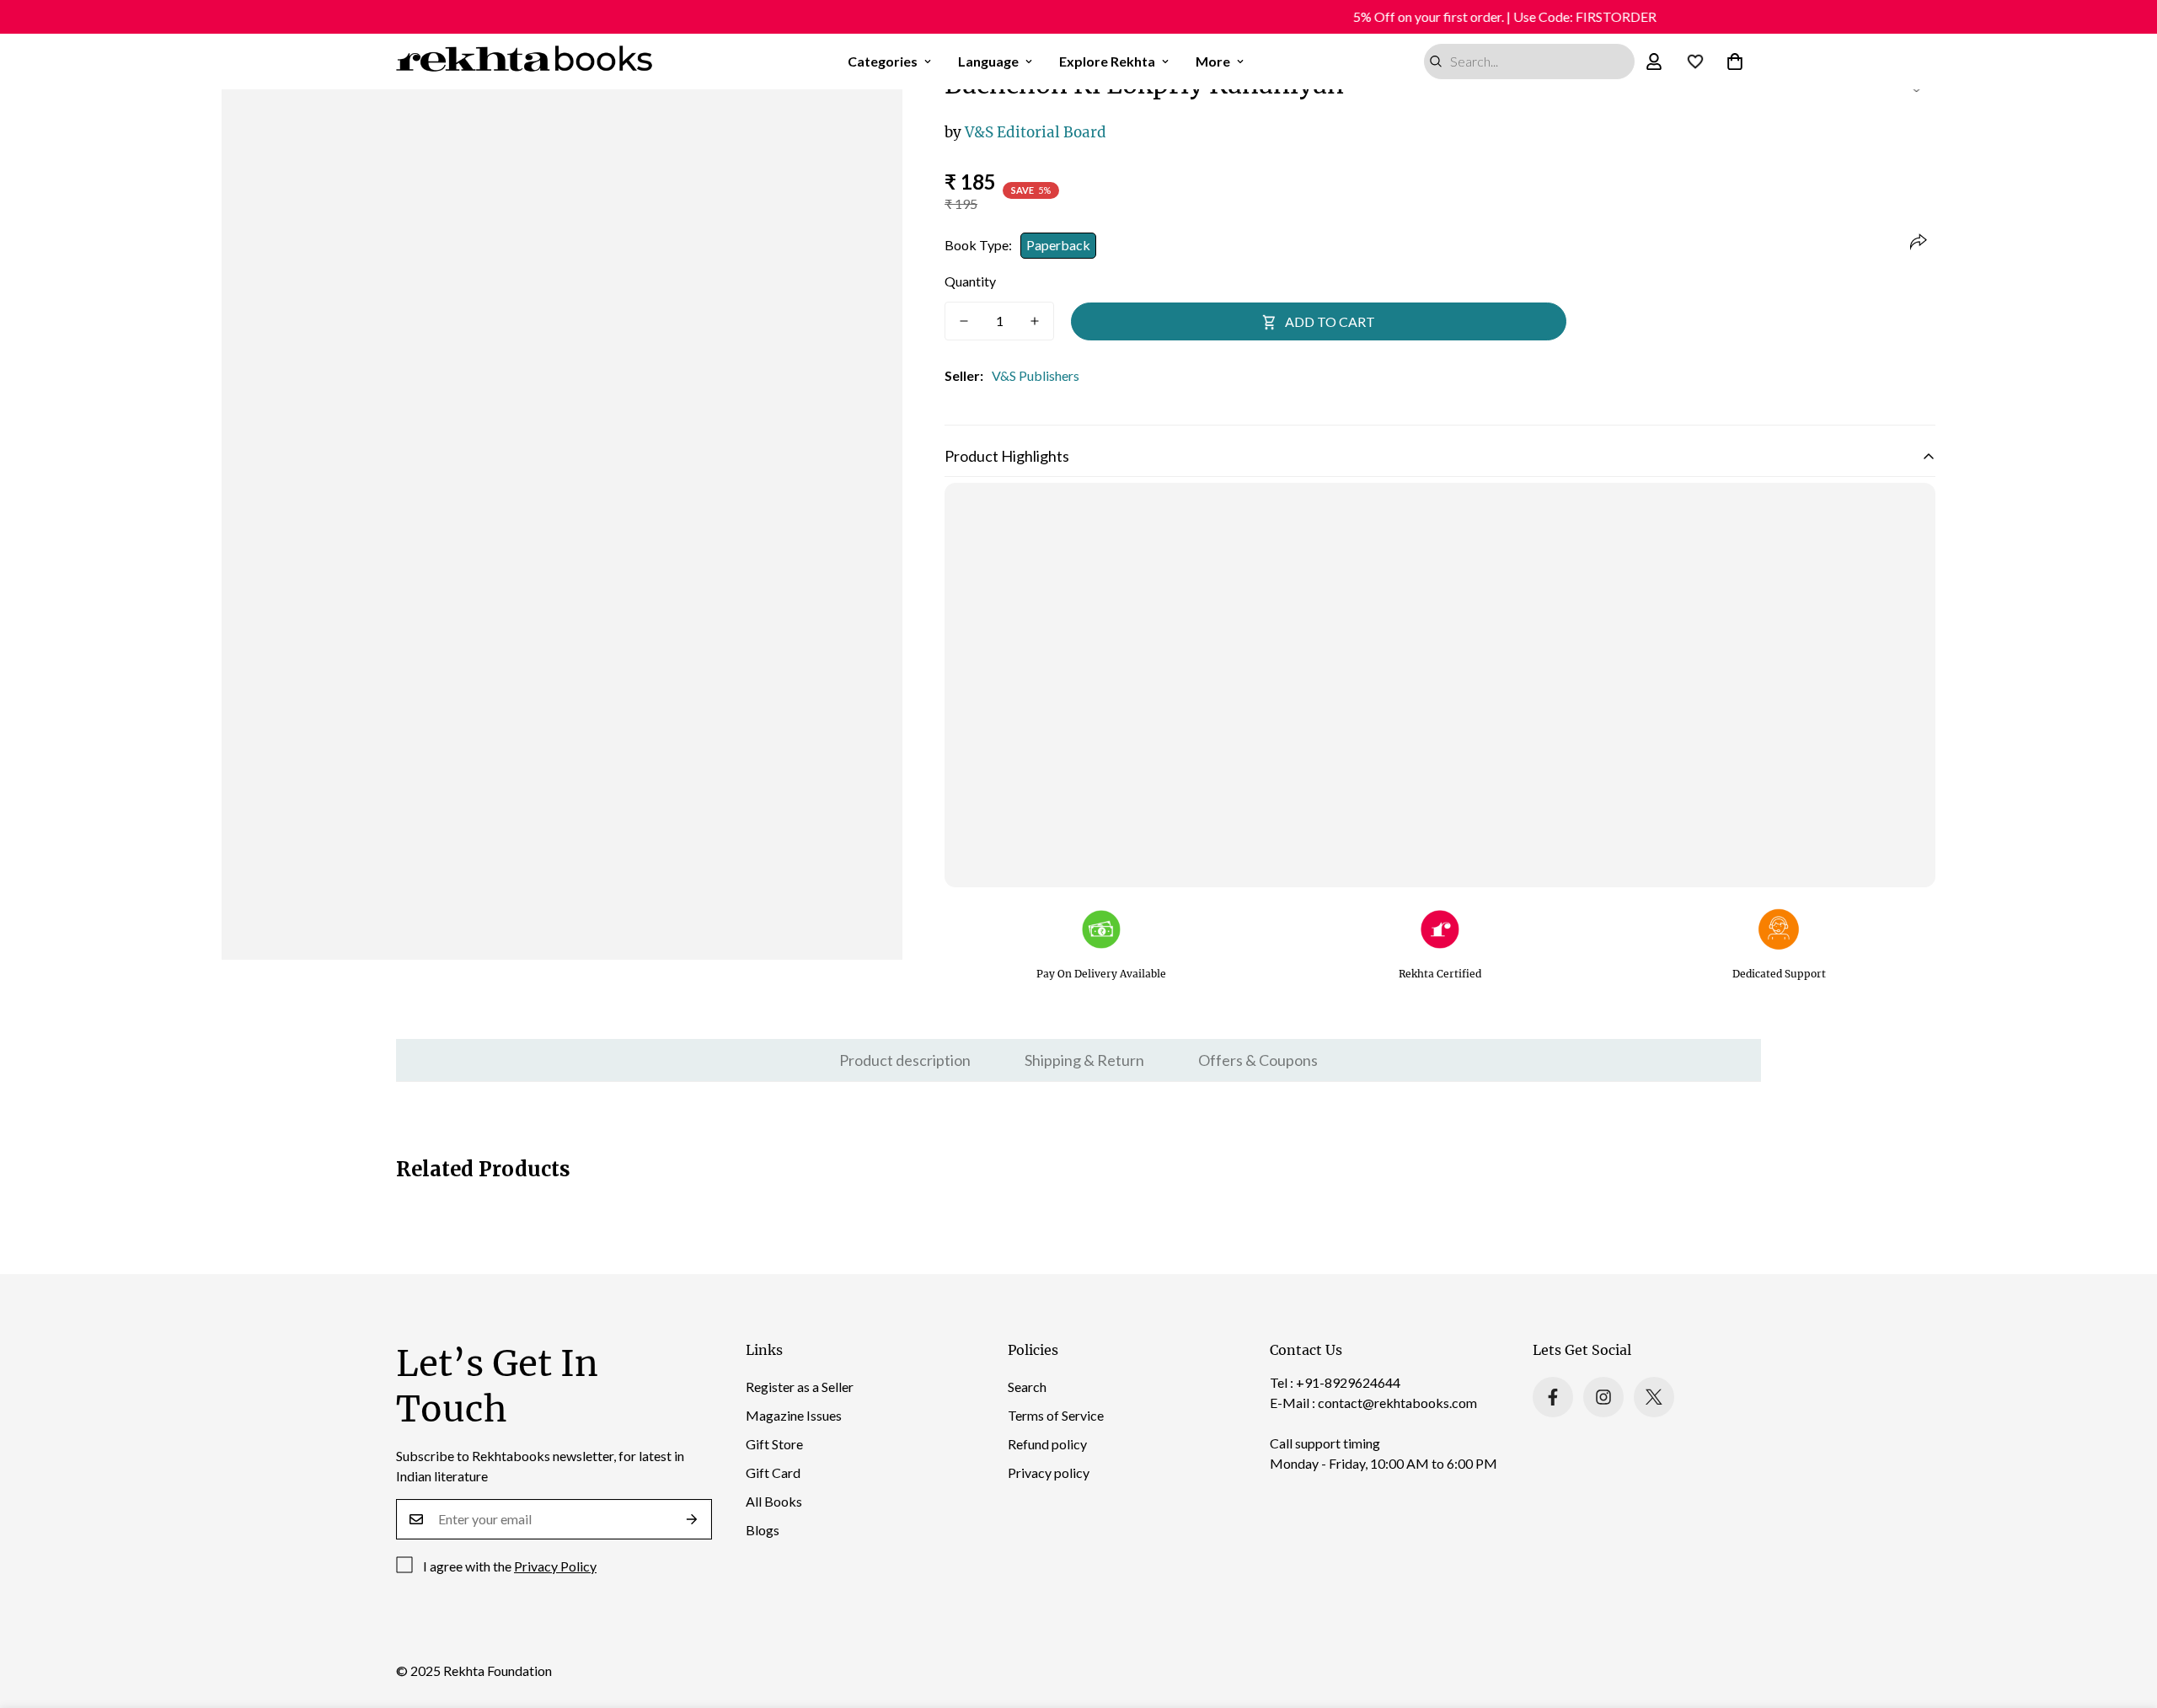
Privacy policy (1049, 1472)
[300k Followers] (1553, 1397)
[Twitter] (1654, 1397)
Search (1027, 1387)
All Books (774, 1501)
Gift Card (773, 1472)
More (1213, 61)
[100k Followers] (1603, 1397)
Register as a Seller (800, 1387)
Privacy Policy (555, 1566)
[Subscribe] (692, 1519)
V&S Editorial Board (1025, 132)
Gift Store (774, 1444)
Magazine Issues (794, 1415)
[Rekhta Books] (525, 62)
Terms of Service (1056, 1415)
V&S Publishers (1036, 375)
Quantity (970, 281)
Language (988, 61)
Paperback (1058, 245)
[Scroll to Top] (2124, 1616)
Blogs (763, 1530)
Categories (883, 61)
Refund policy (1047, 1444)
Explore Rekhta (1107, 61)
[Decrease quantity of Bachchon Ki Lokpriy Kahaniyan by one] (964, 321)
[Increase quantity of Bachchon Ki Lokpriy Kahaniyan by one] (1035, 321)
